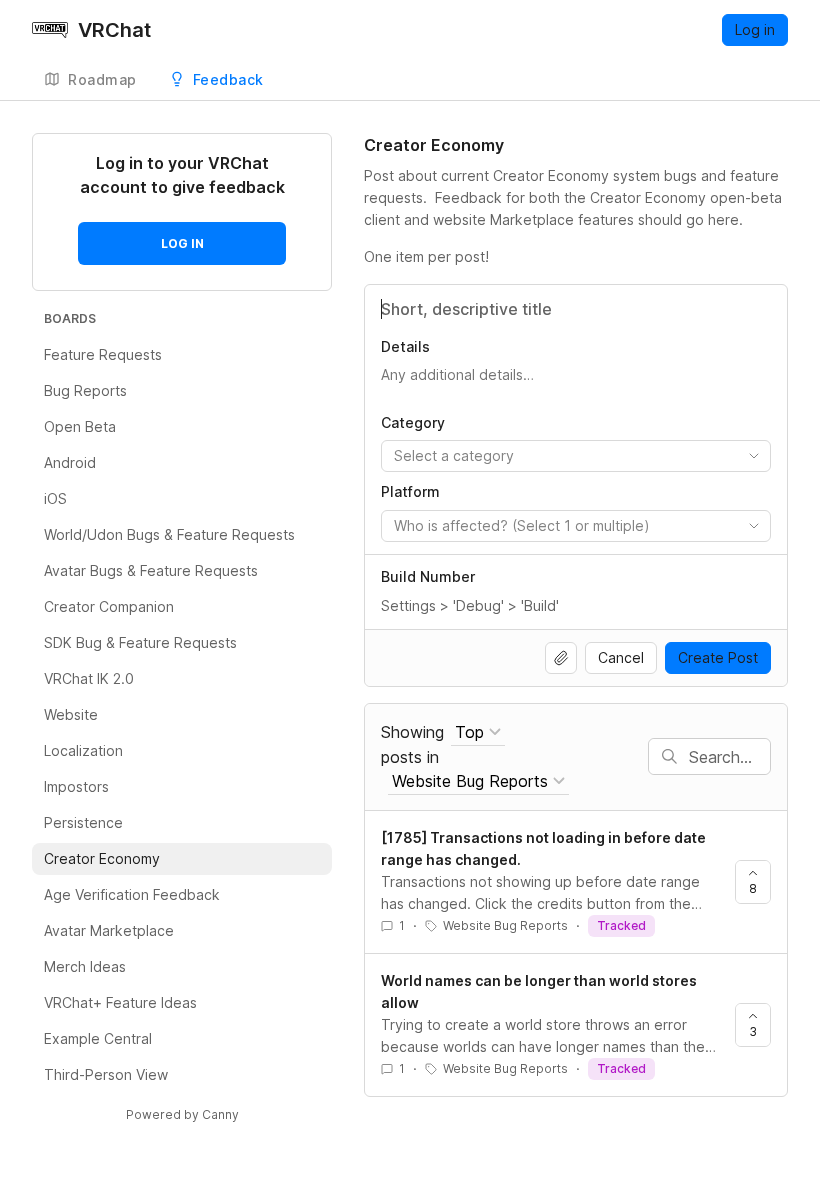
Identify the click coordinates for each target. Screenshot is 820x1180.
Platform (410, 491)
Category (413, 422)
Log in (755, 29)
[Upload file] (561, 658)
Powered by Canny (182, 1114)
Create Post (718, 657)
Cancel (621, 657)
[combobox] (576, 456)
